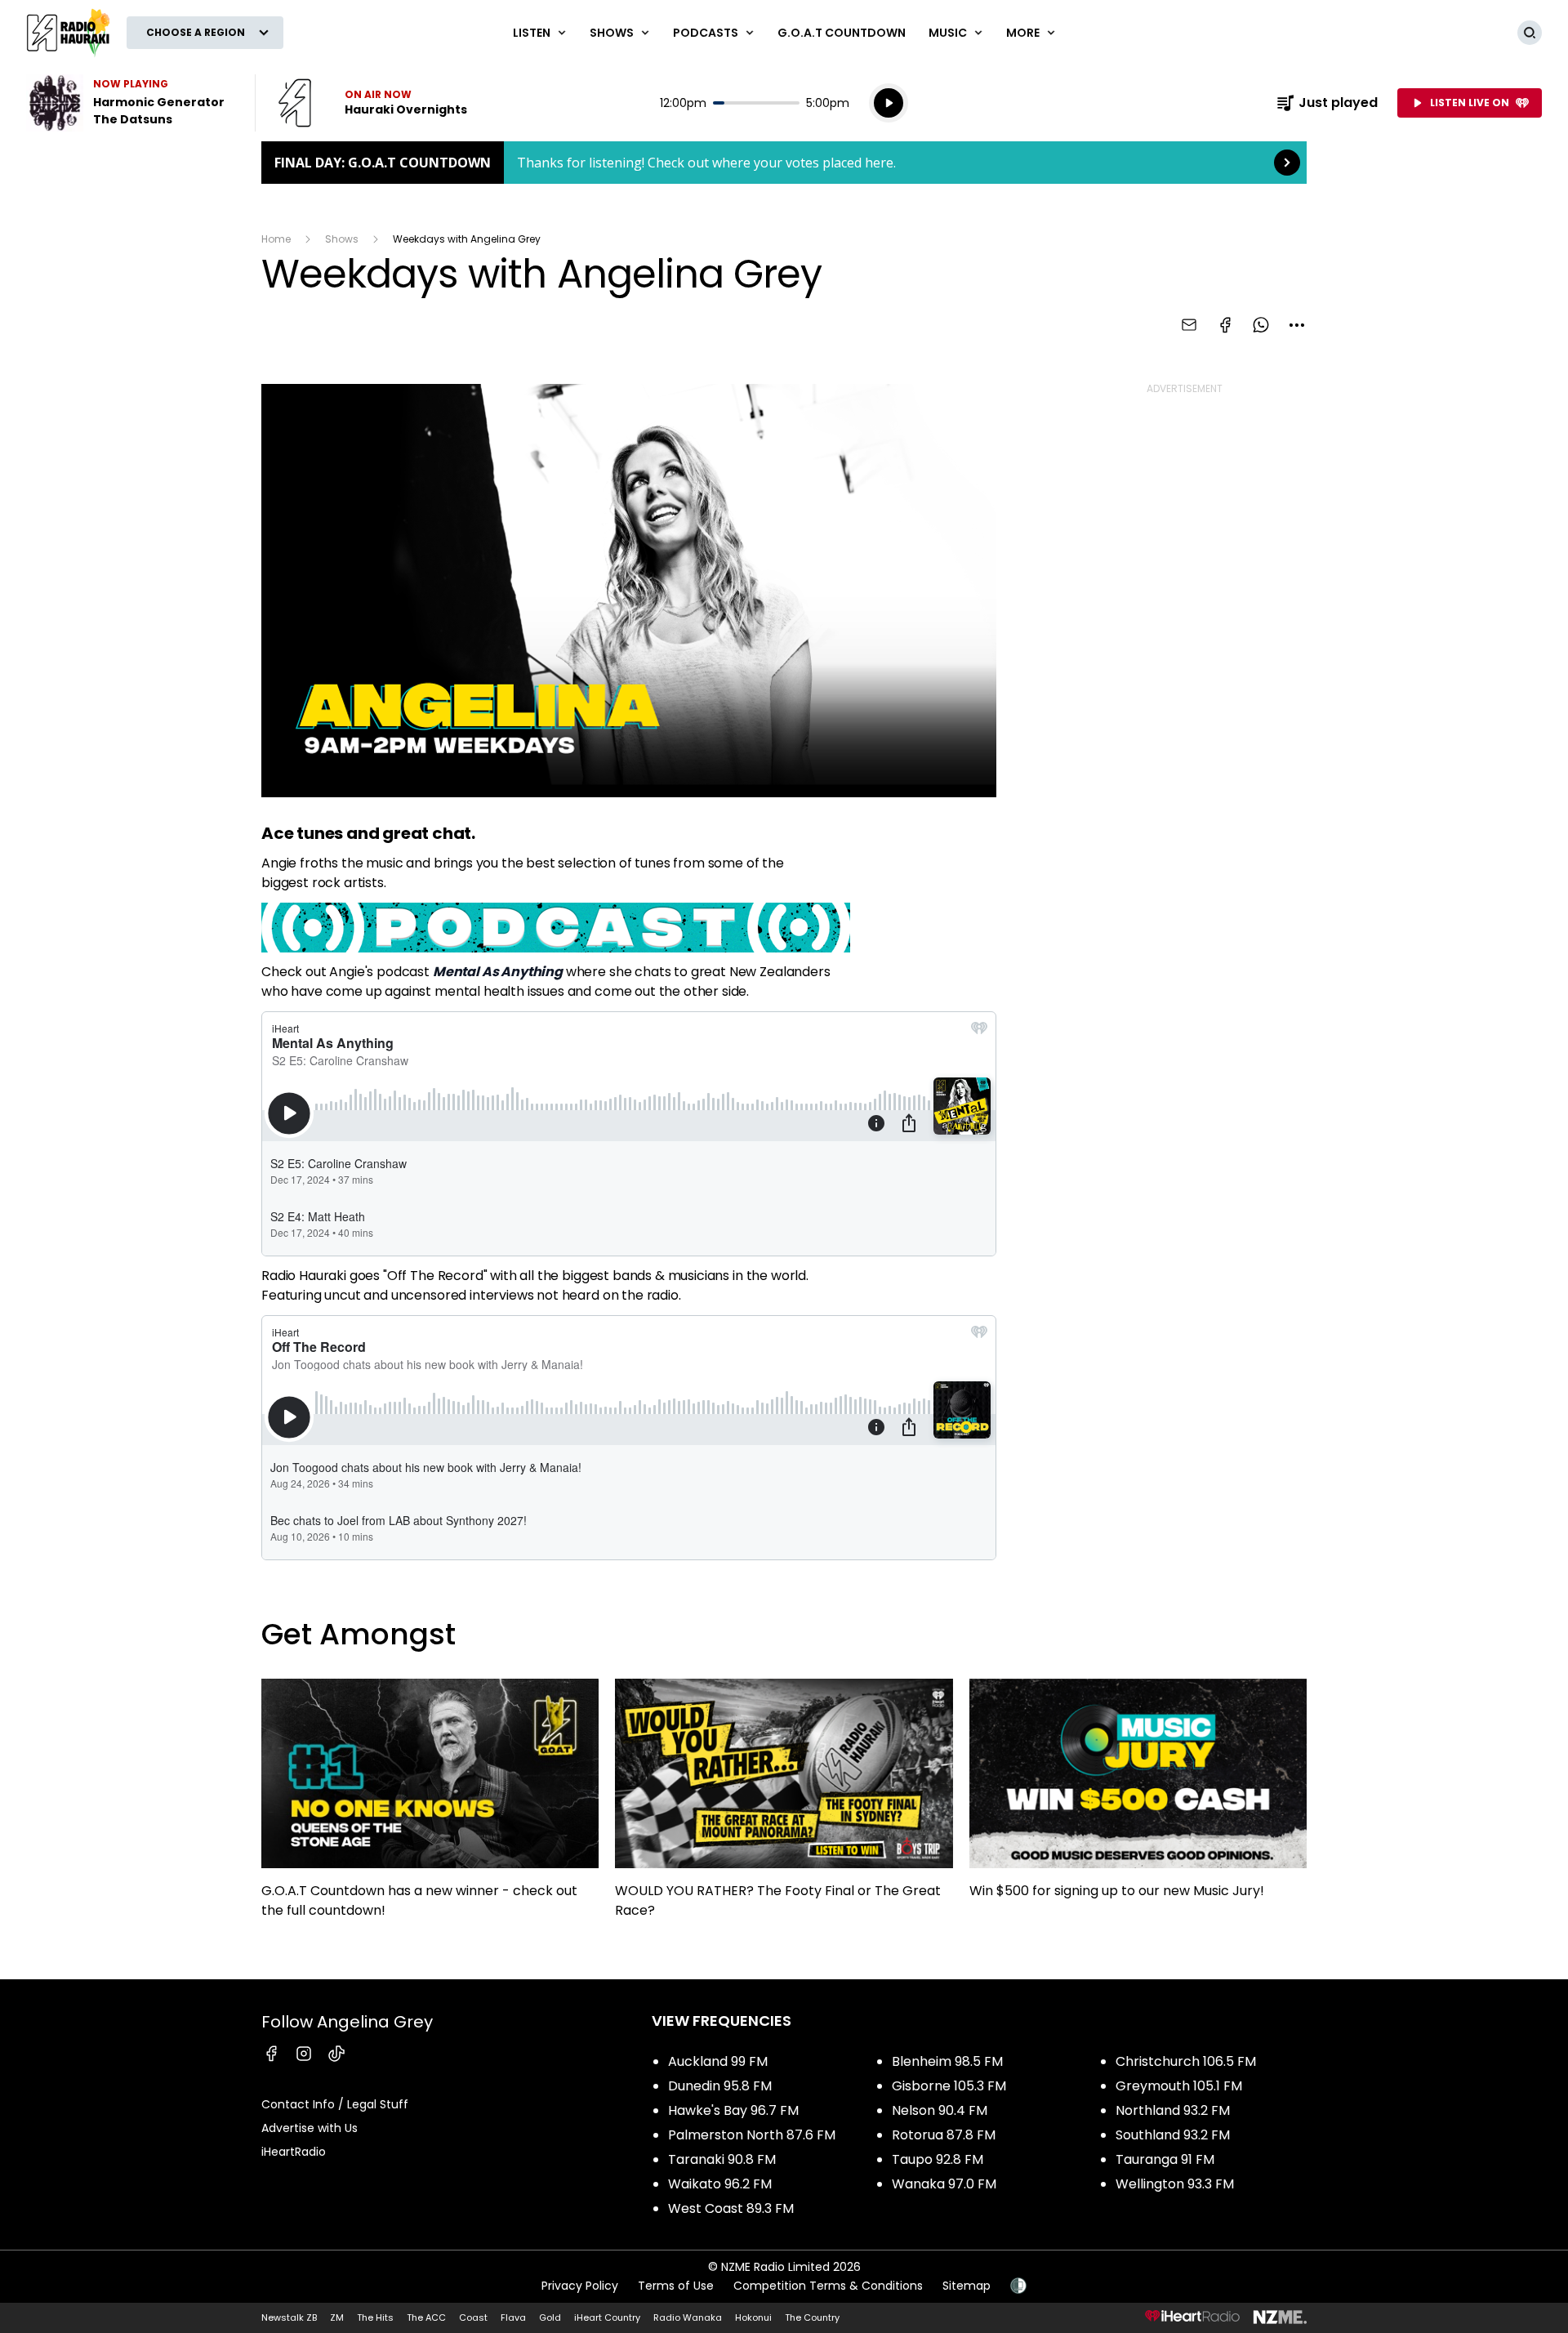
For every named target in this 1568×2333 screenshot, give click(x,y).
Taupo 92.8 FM (938, 2159)
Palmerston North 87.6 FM (752, 2135)
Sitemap (967, 2286)
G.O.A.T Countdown (842, 33)
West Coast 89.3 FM (731, 2208)
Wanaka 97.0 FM (944, 2184)
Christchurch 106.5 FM (1186, 2061)
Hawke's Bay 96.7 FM (733, 2110)
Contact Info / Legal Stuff (335, 2104)
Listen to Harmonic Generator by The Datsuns (131, 103)
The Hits (375, 2317)
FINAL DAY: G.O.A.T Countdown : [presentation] (784, 163)
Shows (342, 239)
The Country (812, 2317)
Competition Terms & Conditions (828, 2286)
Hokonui (753, 2317)
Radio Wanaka (688, 2317)
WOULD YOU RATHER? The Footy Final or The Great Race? (784, 1806)
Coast (473, 2317)
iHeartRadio (294, 2152)
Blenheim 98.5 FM (947, 2061)
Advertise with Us (310, 2128)
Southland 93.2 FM (1173, 2135)
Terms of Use (676, 2286)
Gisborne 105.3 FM (949, 2086)
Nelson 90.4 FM (940, 2110)
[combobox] (1297, 325)
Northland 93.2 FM (1173, 2110)
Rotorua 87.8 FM (944, 2135)
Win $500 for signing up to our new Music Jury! (1138, 1797)
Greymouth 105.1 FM (1179, 2086)
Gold (550, 2317)
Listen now (372, 103)
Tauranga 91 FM (1165, 2159)
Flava (513, 2317)
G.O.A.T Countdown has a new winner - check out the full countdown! (430, 1806)
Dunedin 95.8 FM (720, 2086)
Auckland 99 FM (718, 2061)
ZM (337, 2317)
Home (276, 239)
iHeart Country (607, 2317)
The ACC (426, 2317)
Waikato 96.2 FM (720, 2184)
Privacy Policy (580, 2286)
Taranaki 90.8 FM (722, 2159)
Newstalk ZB (289, 2317)
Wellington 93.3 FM (1175, 2184)
